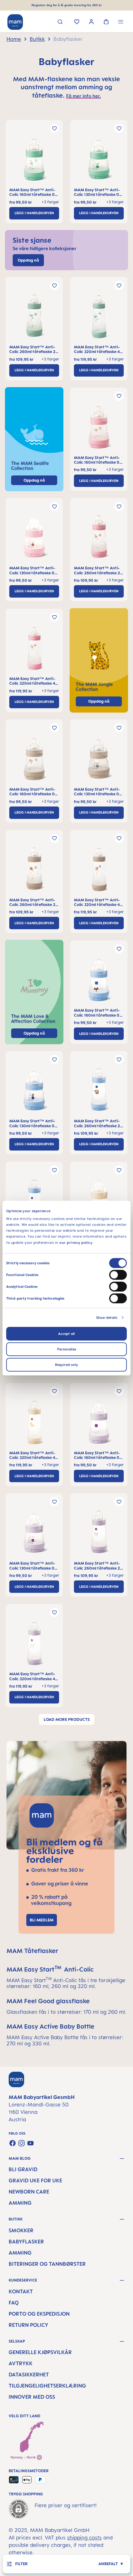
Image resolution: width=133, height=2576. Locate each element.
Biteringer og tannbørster (47, 2264)
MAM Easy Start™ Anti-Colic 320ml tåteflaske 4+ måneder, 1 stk (98, 349)
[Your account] (91, 22)
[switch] (118, 1275)
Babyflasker (26, 2242)
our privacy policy (76, 1242)
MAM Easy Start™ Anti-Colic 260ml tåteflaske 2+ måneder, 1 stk (34, 349)
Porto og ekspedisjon (39, 2314)
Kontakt (21, 2291)
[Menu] (121, 22)
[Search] (60, 22)
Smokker (21, 2230)
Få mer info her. (84, 96)
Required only (66, 1365)
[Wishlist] (77, 22)
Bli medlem (42, 1920)
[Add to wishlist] (54, 128)
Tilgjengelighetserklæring (47, 2386)
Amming (20, 2203)
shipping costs (84, 2538)
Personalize (67, 1349)
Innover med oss (32, 2397)
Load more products (67, 1719)
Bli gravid (23, 2169)
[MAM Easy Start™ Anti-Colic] (34, 161)
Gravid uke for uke (35, 2181)
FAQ (14, 2303)
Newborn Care (29, 2192)
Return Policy (28, 2325)
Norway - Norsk (24, 2457)
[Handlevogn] (106, 22)
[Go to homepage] (15, 22)
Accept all (66, 1334)
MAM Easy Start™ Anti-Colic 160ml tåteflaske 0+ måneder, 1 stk (33, 192)
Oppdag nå (99, 701)
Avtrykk (21, 2363)
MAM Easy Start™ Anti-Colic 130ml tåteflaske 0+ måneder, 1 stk (98, 192)
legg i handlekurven (34, 213)
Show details (107, 1318)
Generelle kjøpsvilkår (40, 2352)
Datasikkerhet (29, 2375)
